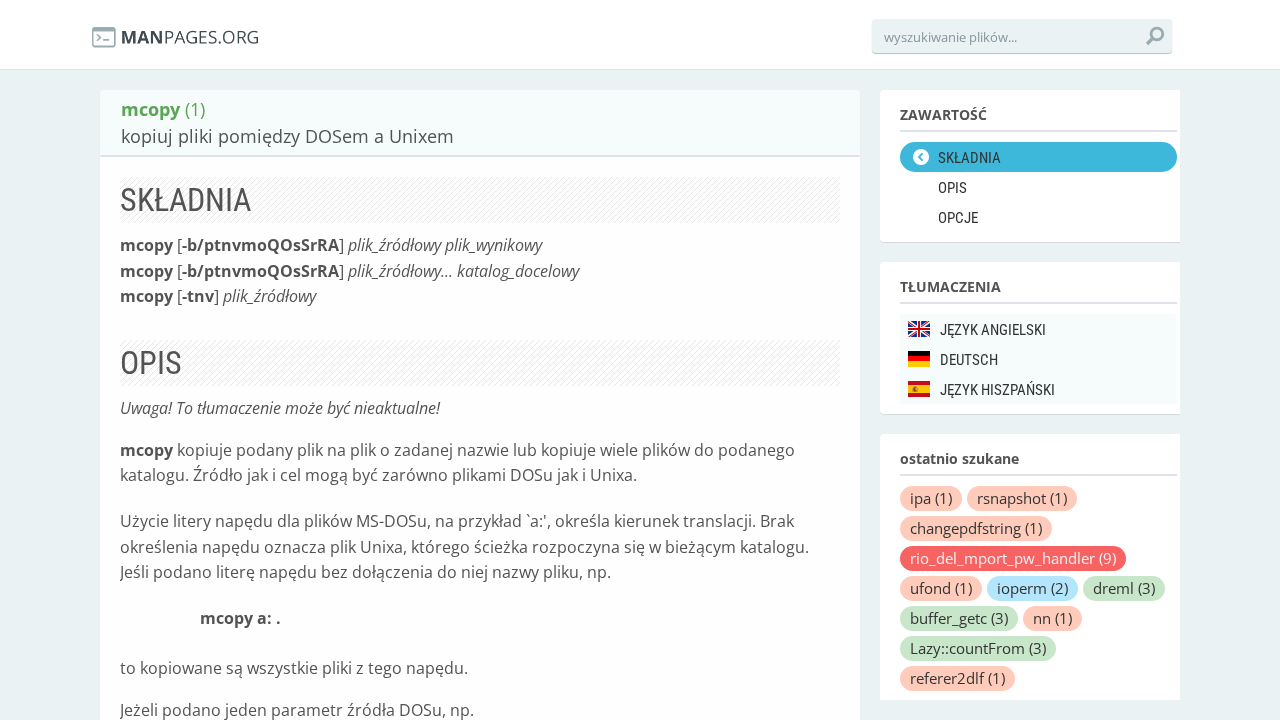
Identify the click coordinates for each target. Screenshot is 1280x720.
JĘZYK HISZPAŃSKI (997, 390)
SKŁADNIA (969, 158)
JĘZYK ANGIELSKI (993, 330)
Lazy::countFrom (978, 648)
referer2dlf (957, 678)
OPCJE (958, 218)
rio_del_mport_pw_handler (1013, 558)
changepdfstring (976, 528)
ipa (931, 498)
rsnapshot (1022, 498)
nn (1052, 618)
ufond (941, 588)
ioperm (1032, 588)
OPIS (952, 188)
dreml (1124, 588)
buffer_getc (959, 618)
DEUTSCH (969, 360)
